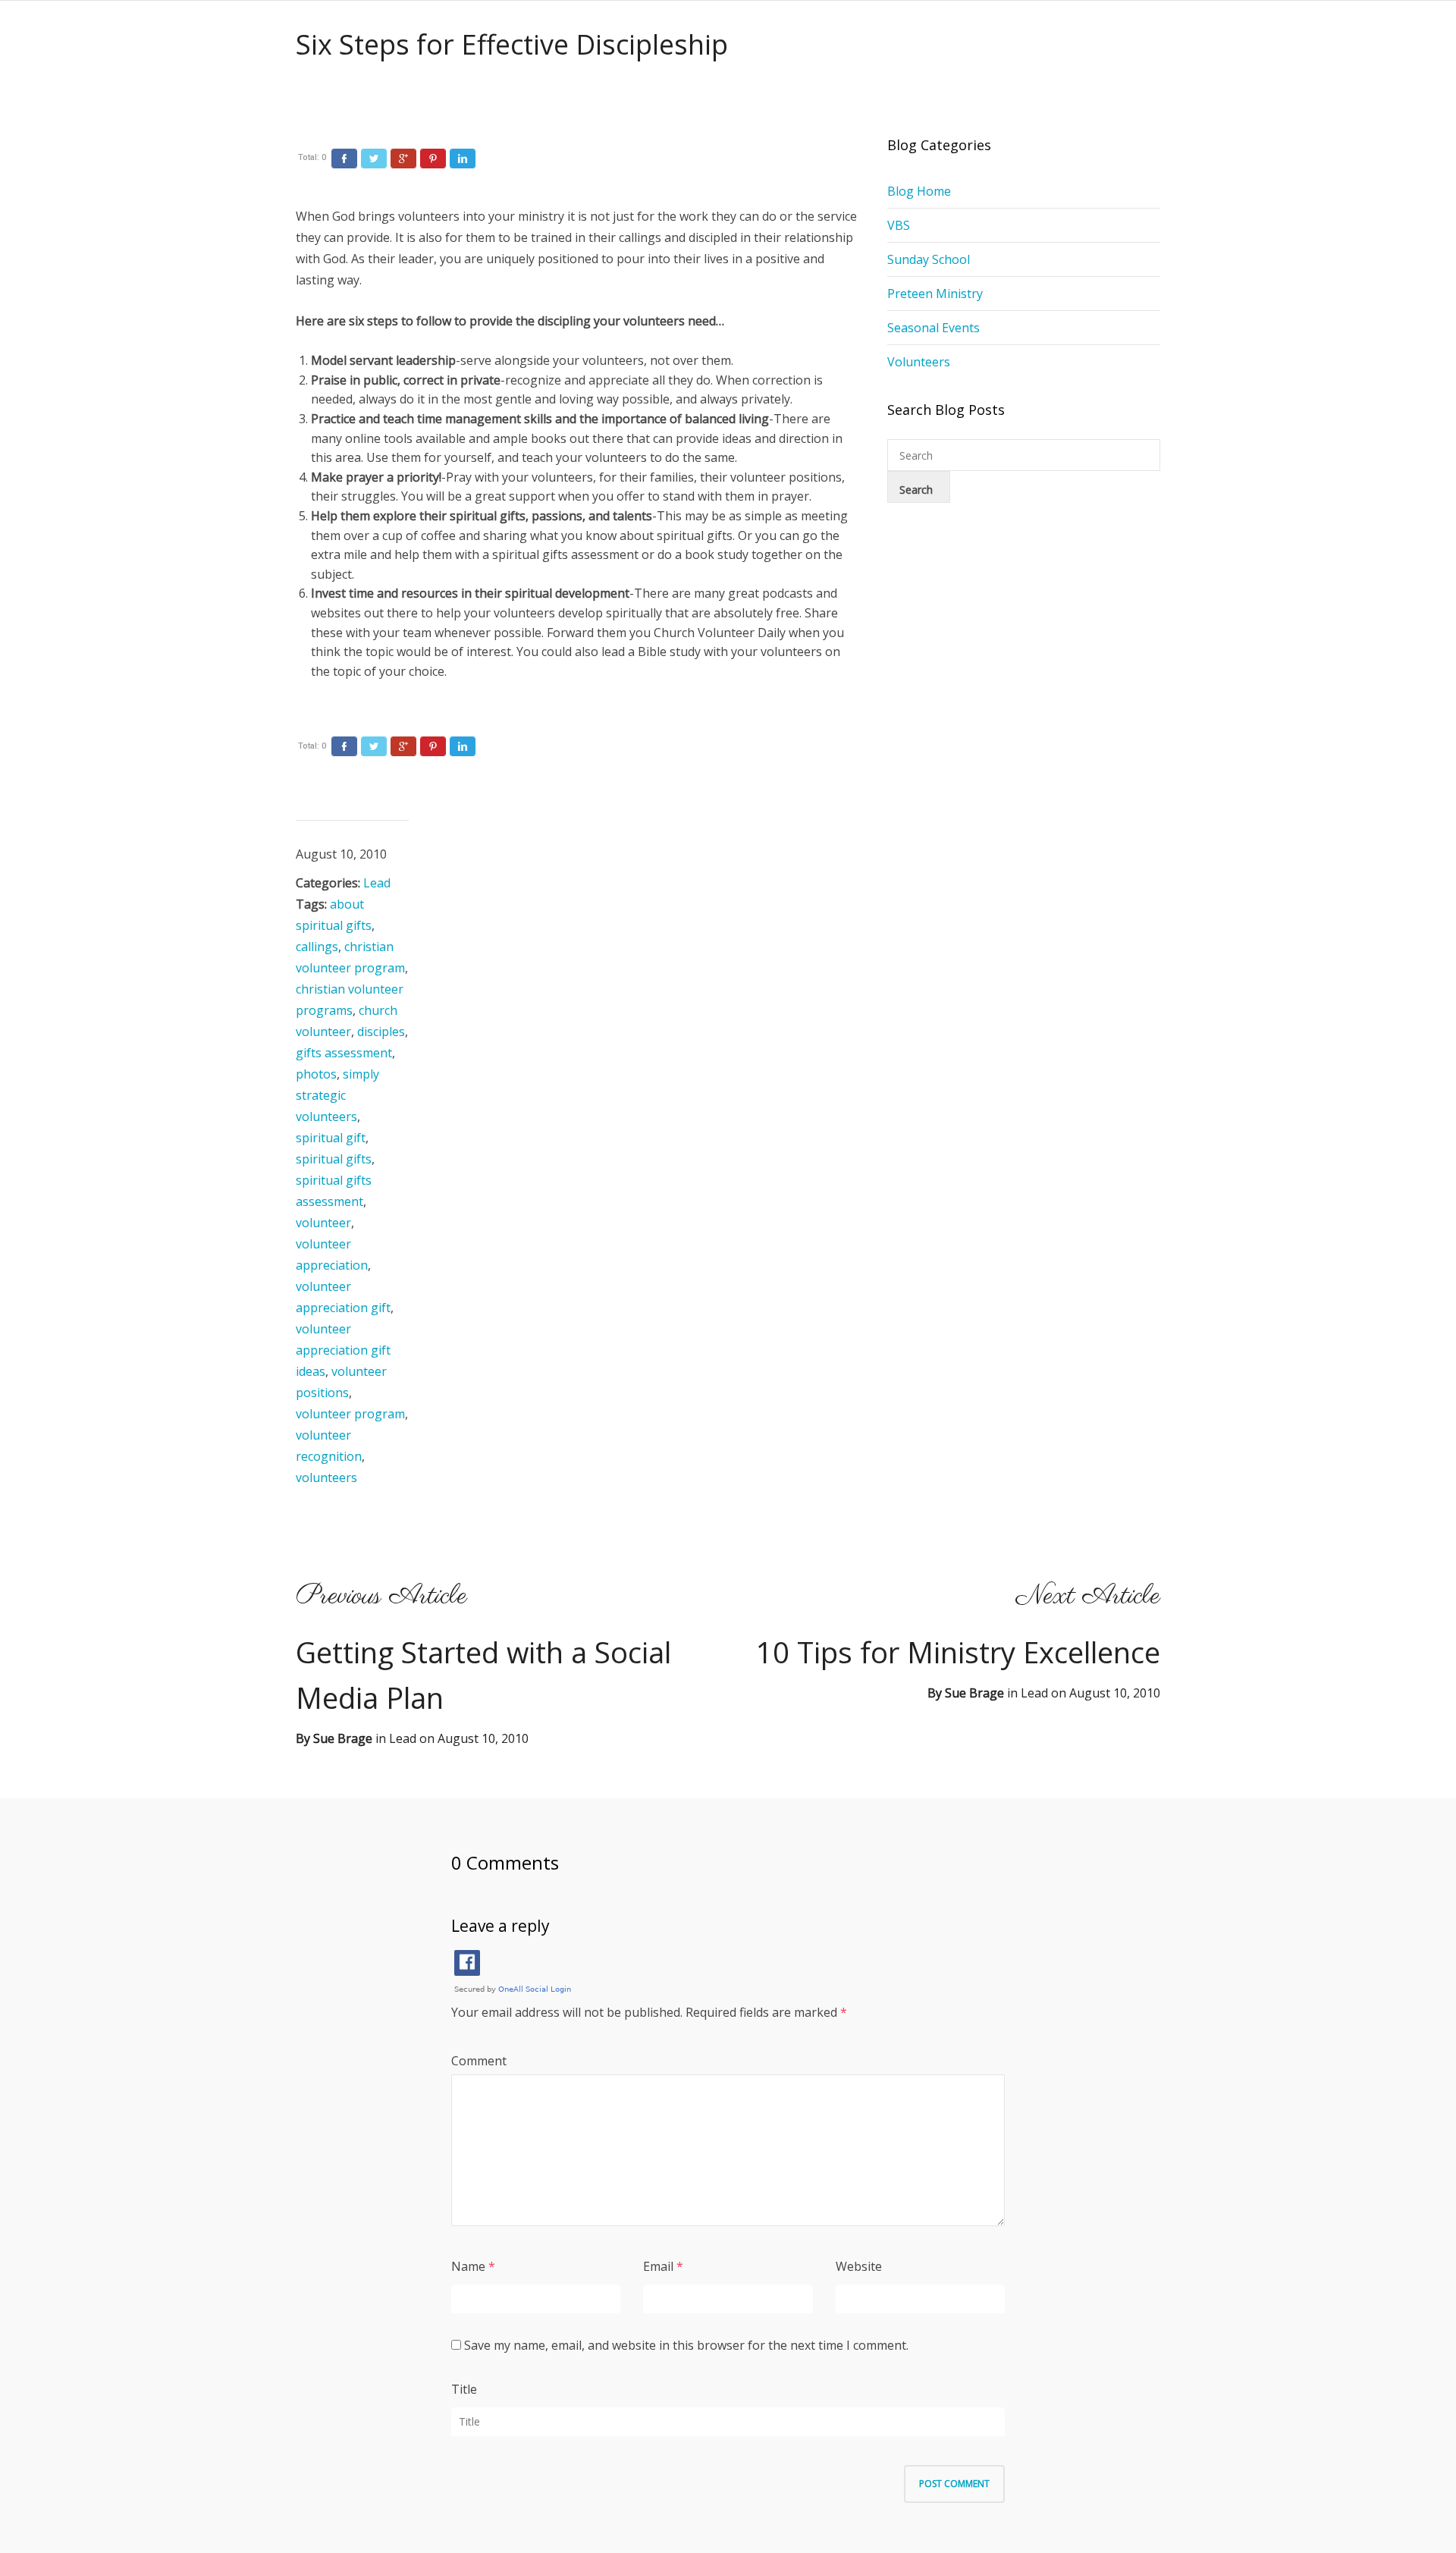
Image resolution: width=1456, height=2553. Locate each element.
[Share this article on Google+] (403, 159)
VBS (899, 225)
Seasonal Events (934, 328)
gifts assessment (344, 1053)
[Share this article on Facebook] (344, 159)
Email (658, 2266)
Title (464, 2389)
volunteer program (350, 1414)
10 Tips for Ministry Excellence (958, 1652)
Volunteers (919, 362)
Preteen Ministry (935, 294)
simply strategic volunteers (337, 1095)
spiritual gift (331, 1138)
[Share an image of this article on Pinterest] (433, 159)
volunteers (326, 1477)
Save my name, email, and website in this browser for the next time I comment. (686, 2345)
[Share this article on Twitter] (374, 159)
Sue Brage (974, 1693)
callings (317, 947)
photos (316, 1074)
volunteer (323, 1223)
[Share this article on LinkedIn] (463, 159)
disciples (381, 1032)
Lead (377, 883)
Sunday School (929, 259)
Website (859, 2266)
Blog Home (919, 191)
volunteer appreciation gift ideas (343, 1350)
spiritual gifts (334, 1159)
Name (468, 2266)
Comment (479, 2061)
